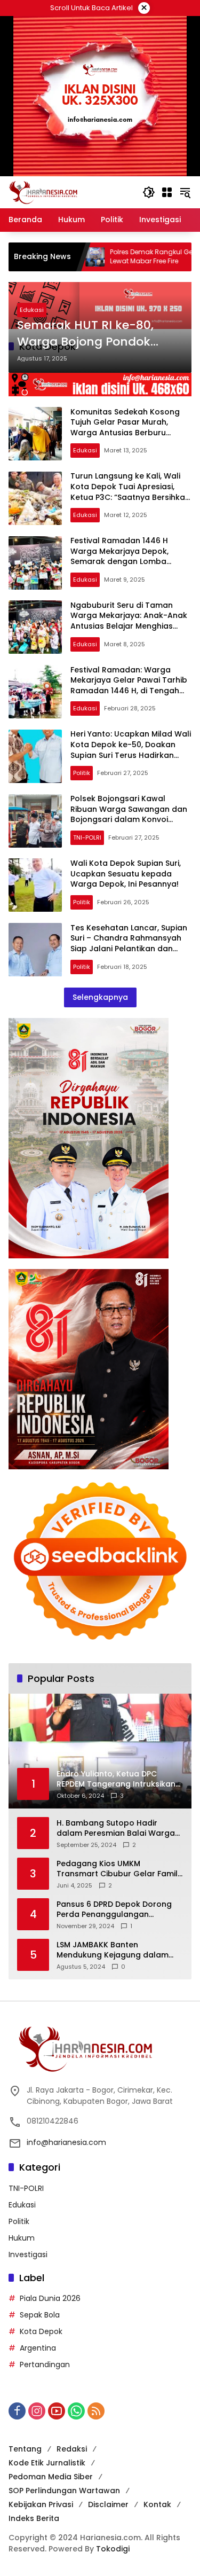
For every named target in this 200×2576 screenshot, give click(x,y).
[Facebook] (17, 2411)
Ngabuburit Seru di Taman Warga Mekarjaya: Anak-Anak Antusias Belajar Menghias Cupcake (129, 621)
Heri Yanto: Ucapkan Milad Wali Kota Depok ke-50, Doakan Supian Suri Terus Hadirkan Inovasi (131, 750)
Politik (82, 773)
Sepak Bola (40, 2315)
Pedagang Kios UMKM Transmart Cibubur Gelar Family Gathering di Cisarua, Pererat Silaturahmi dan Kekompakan (119, 1869)
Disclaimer (108, 2504)
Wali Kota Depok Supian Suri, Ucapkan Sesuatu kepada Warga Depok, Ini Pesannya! (126, 874)
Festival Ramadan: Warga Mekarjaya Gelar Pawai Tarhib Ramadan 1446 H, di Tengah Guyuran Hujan (129, 686)
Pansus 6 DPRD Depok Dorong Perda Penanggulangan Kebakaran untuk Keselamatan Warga (117, 1910)
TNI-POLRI (87, 837)
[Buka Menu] (167, 192)
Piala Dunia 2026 (50, 2298)
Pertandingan (45, 2364)
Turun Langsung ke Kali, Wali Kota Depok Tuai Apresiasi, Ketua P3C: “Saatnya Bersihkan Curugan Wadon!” (130, 492)
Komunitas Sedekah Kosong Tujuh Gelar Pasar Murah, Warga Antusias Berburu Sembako (125, 428)
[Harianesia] (43, 192)
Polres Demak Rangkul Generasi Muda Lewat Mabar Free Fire (112, 257)
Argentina (38, 2348)
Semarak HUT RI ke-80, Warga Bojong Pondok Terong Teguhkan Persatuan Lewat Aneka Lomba (87, 334)
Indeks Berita (34, 2518)
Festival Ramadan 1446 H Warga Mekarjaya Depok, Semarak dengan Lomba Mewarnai (119, 556)
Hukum (22, 2238)
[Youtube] (57, 2411)
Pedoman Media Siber (51, 2477)
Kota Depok (41, 2331)
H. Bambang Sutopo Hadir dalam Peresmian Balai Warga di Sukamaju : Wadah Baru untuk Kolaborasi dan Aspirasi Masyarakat (119, 1829)
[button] (149, 192)
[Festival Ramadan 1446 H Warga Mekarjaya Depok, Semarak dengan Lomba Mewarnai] (35, 563)
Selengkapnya (100, 997)
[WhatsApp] (76, 2411)
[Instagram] (37, 2411)
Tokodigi (113, 2549)
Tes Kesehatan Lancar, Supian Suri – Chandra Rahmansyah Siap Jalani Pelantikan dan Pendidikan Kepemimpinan (129, 944)
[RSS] (96, 2411)
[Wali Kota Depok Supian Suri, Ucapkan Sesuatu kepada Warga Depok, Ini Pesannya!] (35, 885)
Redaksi (72, 2449)
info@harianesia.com (66, 2142)
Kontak (157, 2504)
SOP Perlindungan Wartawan (64, 2491)
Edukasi (32, 310)
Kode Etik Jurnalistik (47, 2463)
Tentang (25, 2449)
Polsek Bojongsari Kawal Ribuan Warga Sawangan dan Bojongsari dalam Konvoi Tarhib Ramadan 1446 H (129, 814)
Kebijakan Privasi (41, 2504)
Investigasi (28, 2254)
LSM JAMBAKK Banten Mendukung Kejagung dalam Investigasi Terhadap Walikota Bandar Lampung (116, 1950)
